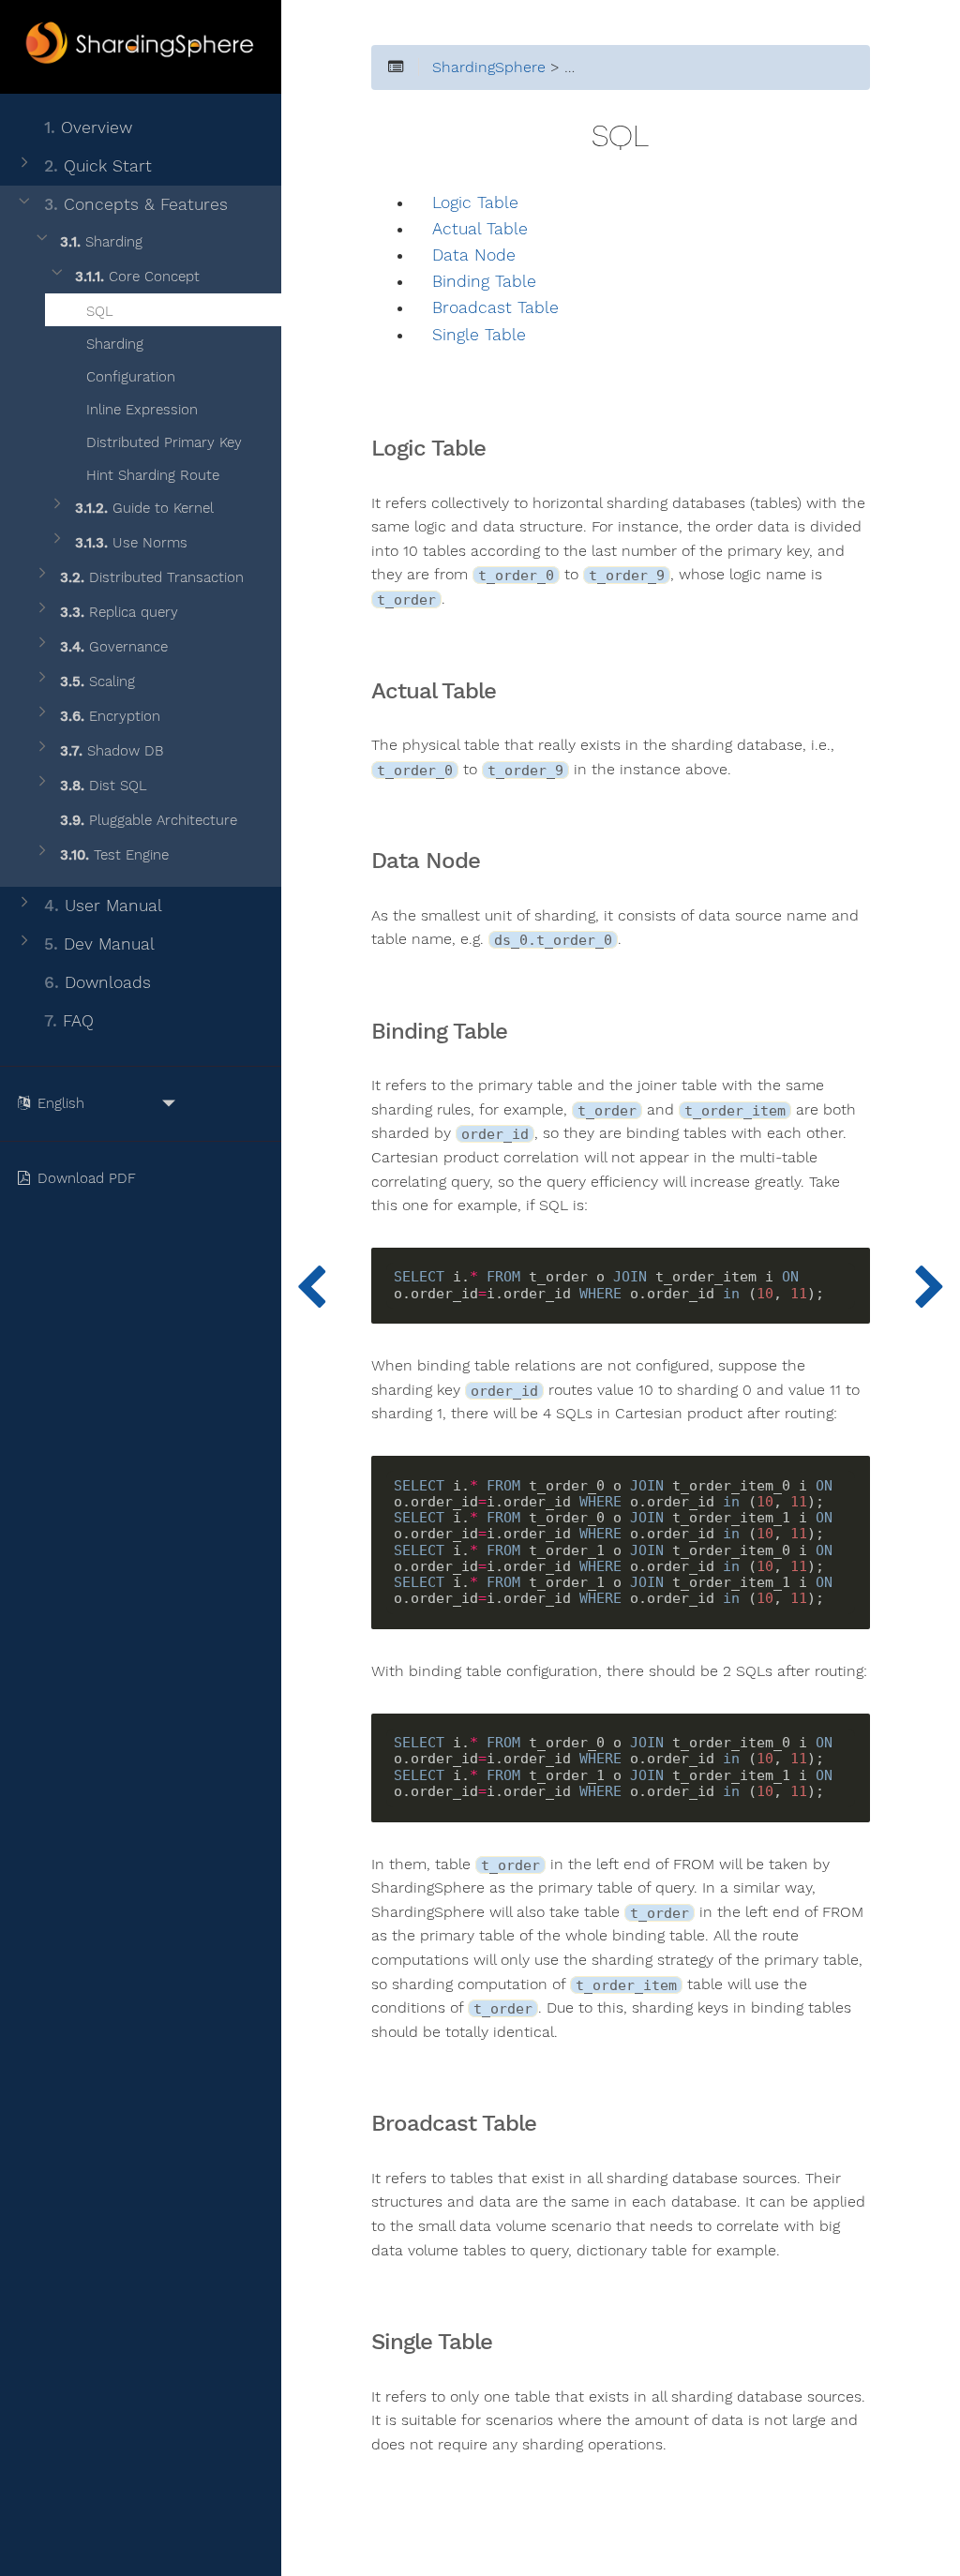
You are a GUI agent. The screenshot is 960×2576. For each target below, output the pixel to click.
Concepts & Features (136, 204)
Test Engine (114, 855)
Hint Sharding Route (150, 475)
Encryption (110, 716)
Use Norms (131, 543)
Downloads (97, 982)
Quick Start (98, 166)
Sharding (101, 242)
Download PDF (89, 1178)
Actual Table (480, 229)
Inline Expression (140, 410)
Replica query (119, 612)
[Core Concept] (311, 1288)
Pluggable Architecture (149, 820)
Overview (88, 127)
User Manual (103, 906)
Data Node (474, 255)
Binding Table (484, 282)
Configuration (128, 377)
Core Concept (137, 277)
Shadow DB (112, 751)
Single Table (479, 335)
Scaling (97, 681)
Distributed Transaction (152, 577)
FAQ (69, 1021)
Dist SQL (104, 786)
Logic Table (475, 203)
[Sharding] (930, 1288)
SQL (97, 311)
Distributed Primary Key (162, 442)
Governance (114, 647)
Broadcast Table (495, 308)
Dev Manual (99, 944)
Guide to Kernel (144, 508)
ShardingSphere (489, 67)
